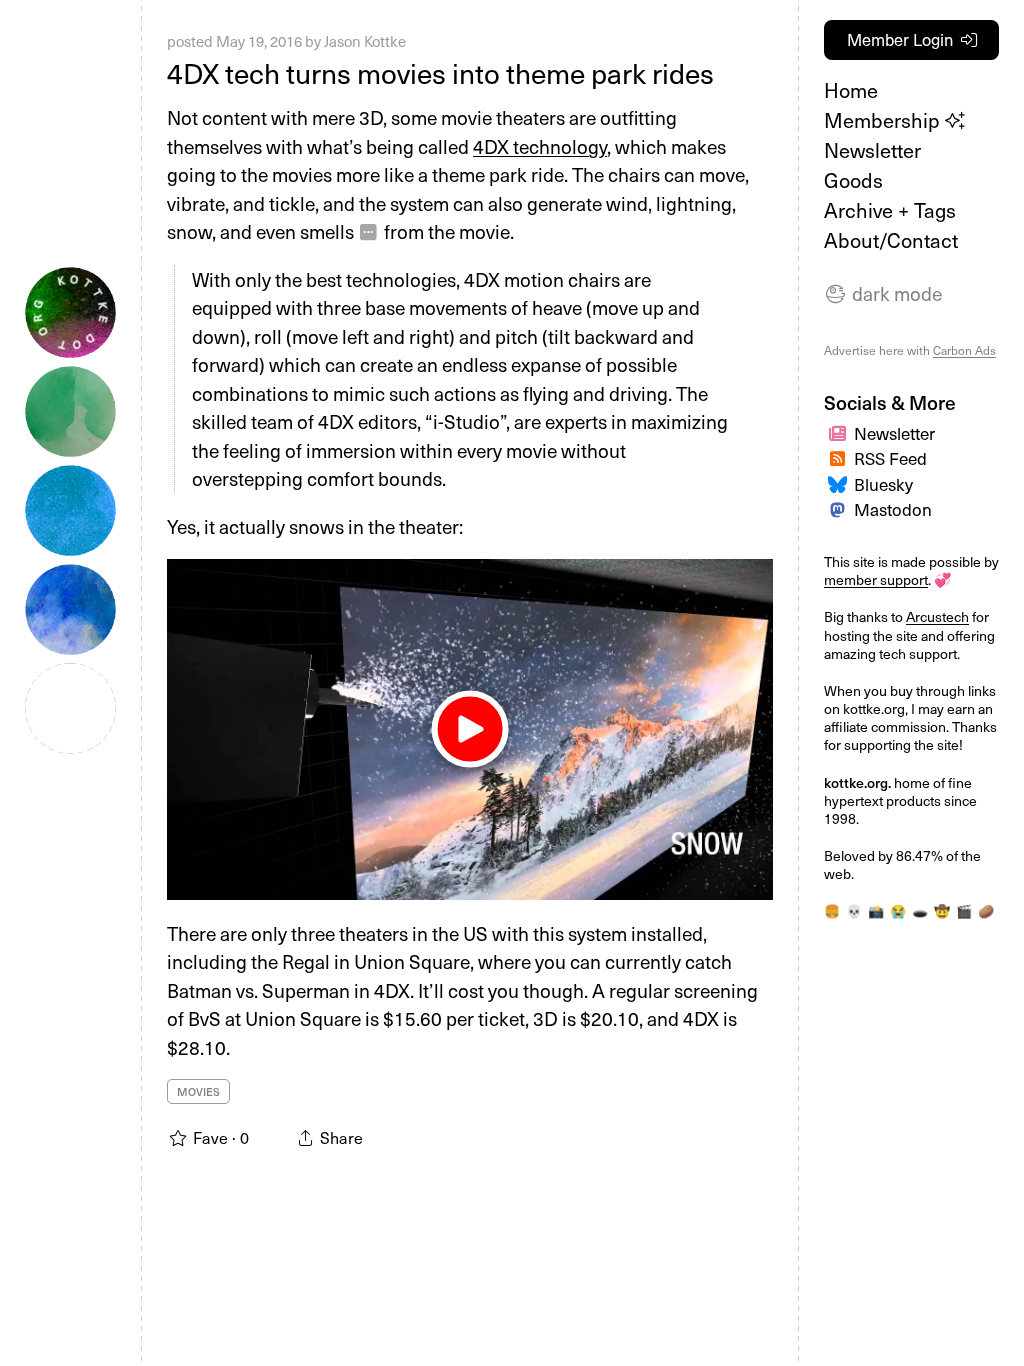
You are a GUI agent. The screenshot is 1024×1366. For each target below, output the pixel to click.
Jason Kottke (365, 41)
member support (876, 579)
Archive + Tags (890, 210)
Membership (884, 120)
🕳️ (920, 911)
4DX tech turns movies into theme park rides (440, 72)
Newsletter (872, 150)
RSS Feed (890, 458)
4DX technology (540, 146)
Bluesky (883, 484)
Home (851, 90)
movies (198, 1091)
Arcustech (937, 616)
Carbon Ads (964, 350)
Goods (853, 180)
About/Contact (891, 240)
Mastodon (893, 509)
